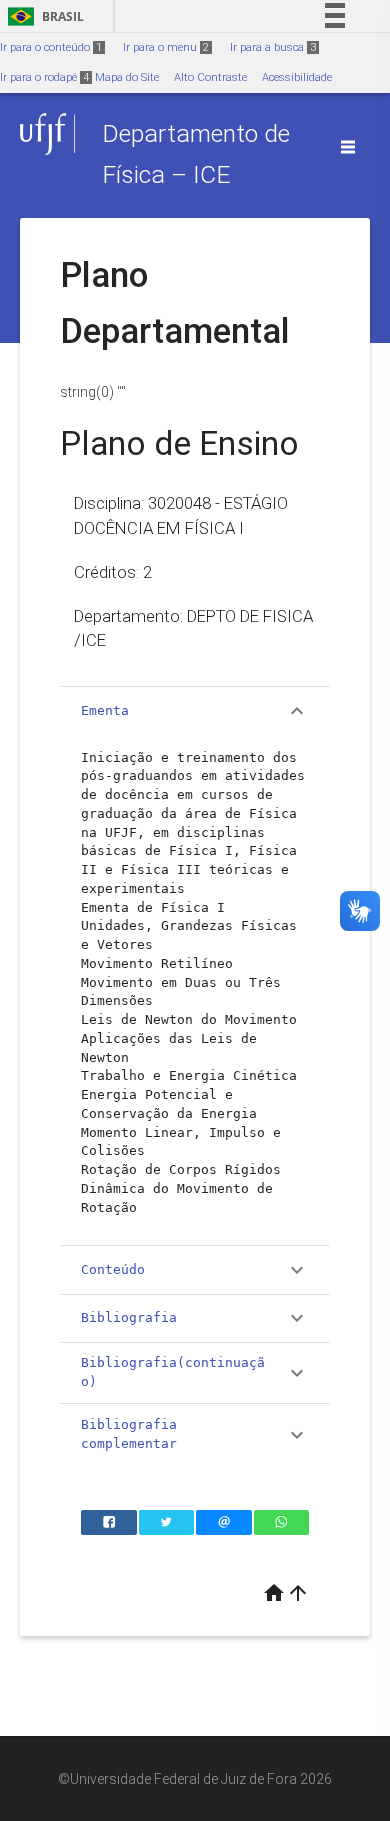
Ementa (195, 711)
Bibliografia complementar (195, 1434)
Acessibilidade (297, 77)
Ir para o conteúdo (51, 47)
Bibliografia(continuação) (195, 1372)
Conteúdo (195, 1270)
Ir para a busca (273, 47)
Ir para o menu (166, 47)
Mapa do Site (127, 77)
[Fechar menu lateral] (348, 147)
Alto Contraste (210, 77)
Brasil (42, 16)
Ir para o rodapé (44, 77)
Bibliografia (195, 1318)
